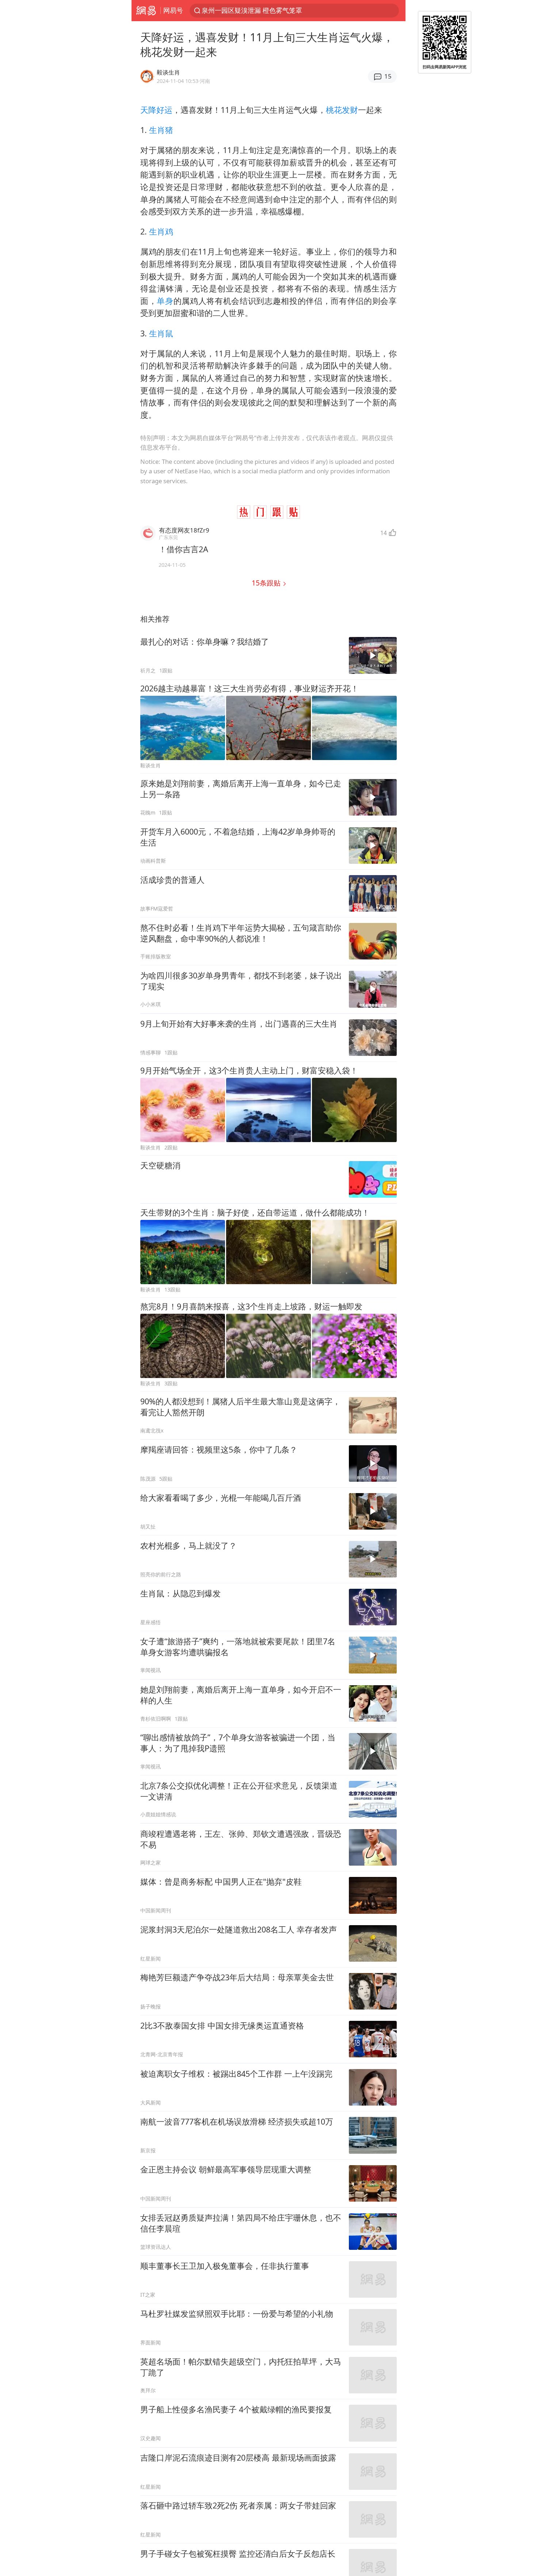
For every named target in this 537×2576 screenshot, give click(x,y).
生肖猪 (161, 130)
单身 (165, 301)
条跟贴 (267, 583)
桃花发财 (342, 110)
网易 (146, 11)
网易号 (173, 10)
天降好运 (156, 110)
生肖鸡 (161, 231)
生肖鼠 (161, 333)
